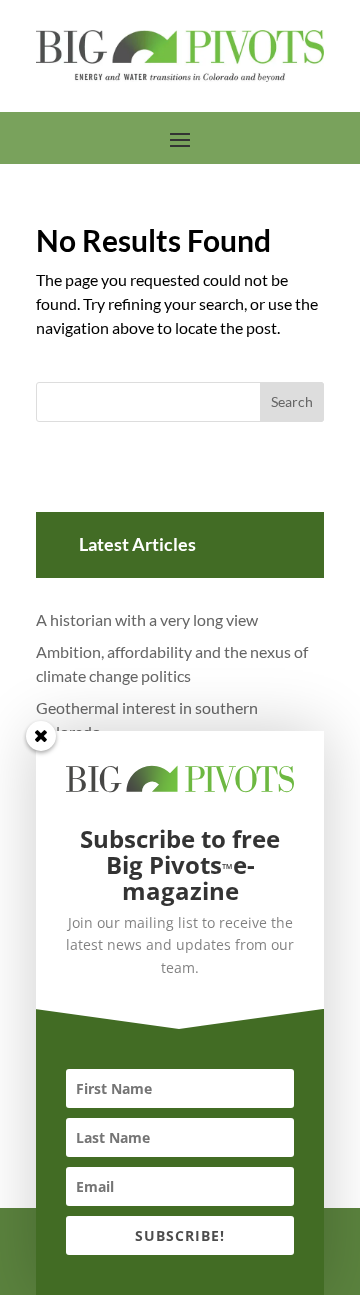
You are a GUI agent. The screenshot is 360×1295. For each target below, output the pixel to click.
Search (292, 401)
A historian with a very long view (147, 619)
